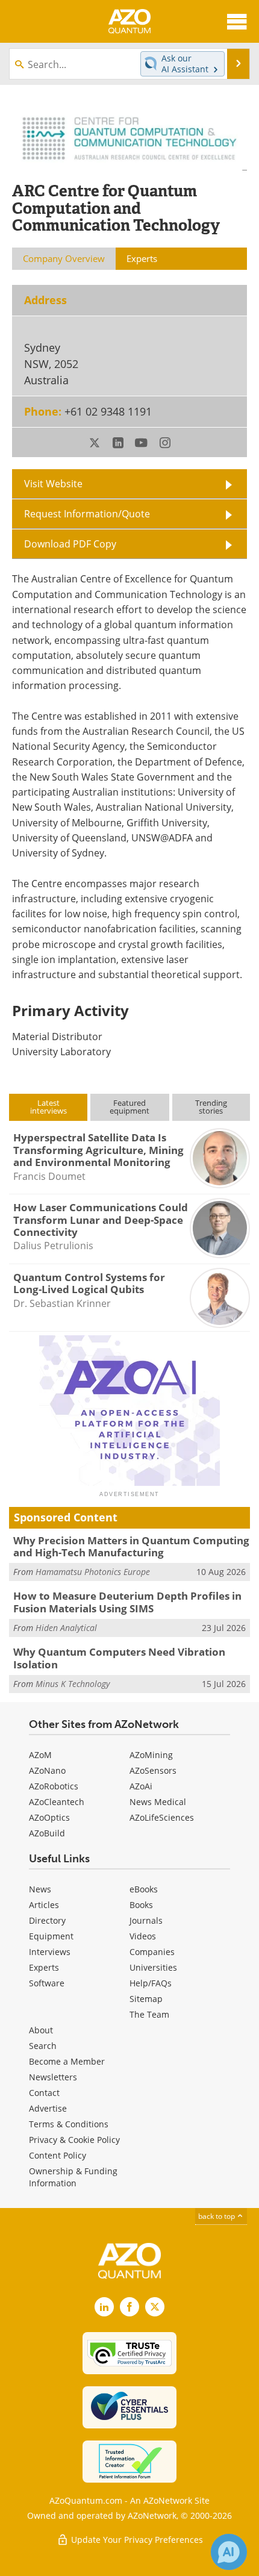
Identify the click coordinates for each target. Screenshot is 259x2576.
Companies (152, 1952)
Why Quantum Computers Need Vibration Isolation (119, 1658)
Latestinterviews (48, 1107)
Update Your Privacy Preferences (136, 2540)
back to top (217, 2216)
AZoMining (151, 1755)
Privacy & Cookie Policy (74, 2140)
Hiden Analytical (66, 1628)
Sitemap (146, 1999)
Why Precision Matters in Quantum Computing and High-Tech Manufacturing (131, 1546)
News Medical (158, 1802)
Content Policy (58, 2155)
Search (43, 2046)
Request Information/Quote (87, 514)
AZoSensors (153, 1770)
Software (47, 1983)
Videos (143, 1936)
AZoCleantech (57, 1802)
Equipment (51, 1936)
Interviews (50, 1952)
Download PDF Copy (70, 544)
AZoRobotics (54, 1786)
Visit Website (53, 484)
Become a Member (67, 2061)
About (41, 2030)
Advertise (48, 2108)
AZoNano (47, 1770)
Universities (153, 1967)
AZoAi (141, 1786)
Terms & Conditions (69, 2124)
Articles (44, 1905)
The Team (149, 2014)
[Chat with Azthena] (229, 2552)
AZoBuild (47, 1833)
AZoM (40, 1755)
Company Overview (64, 258)
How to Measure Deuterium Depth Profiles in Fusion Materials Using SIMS (127, 1602)
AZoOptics (49, 1817)
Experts (44, 1967)
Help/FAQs (151, 1983)
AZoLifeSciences (162, 1817)
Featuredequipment (129, 1107)
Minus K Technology (73, 1684)
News (40, 1889)
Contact (44, 2093)
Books (141, 1905)
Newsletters (53, 2077)
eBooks (144, 1889)
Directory (47, 1920)
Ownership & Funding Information (73, 2177)
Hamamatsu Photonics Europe (93, 1572)
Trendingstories (211, 1107)
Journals (146, 1920)
